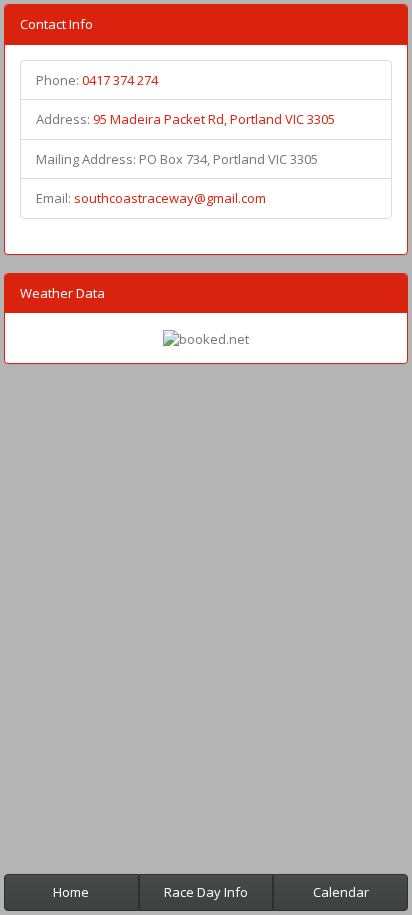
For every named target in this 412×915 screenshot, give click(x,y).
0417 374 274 (120, 80)
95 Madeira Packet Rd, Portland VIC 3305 (214, 119)
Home (71, 892)
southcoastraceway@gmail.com (170, 198)
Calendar (341, 892)
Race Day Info (206, 892)
